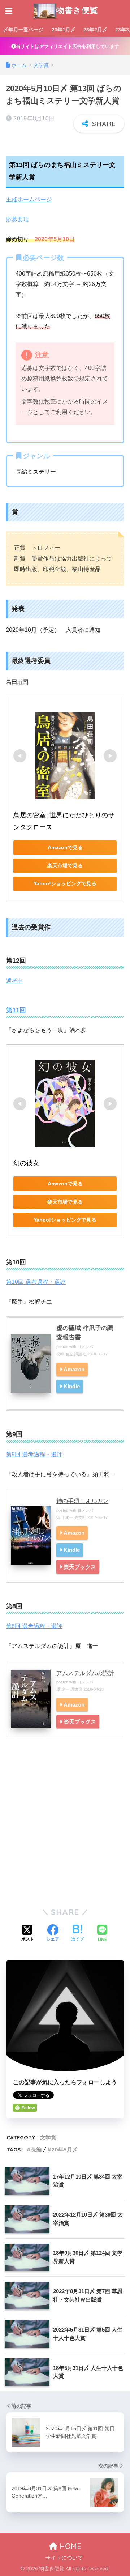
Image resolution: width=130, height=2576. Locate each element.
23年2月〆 (95, 30)
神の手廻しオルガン (82, 1501)
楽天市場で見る (65, 865)
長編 (36, 2149)
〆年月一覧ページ (23, 30)
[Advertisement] (65, 1831)
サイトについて (64, 2558)
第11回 (16, 1010)
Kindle (72, 1386)
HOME (69, 2546)
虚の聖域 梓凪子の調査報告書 (85, 1333)
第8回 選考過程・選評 (34, 1626)
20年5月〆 (64, 2149)
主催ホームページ (29, 199)
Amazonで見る (65, 847)
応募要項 (17, 219)
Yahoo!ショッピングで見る (65, 883)
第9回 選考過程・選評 (34, 1454)
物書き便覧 (77, 10)
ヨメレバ (85, 1347)
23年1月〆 (64, 30)
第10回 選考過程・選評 (36, 1282)
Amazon (74, 1369)
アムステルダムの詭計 (85, 1673)
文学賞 (48, 2138)
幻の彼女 (26, 1163)
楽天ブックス (80, 1567)
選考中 (14, 981)
